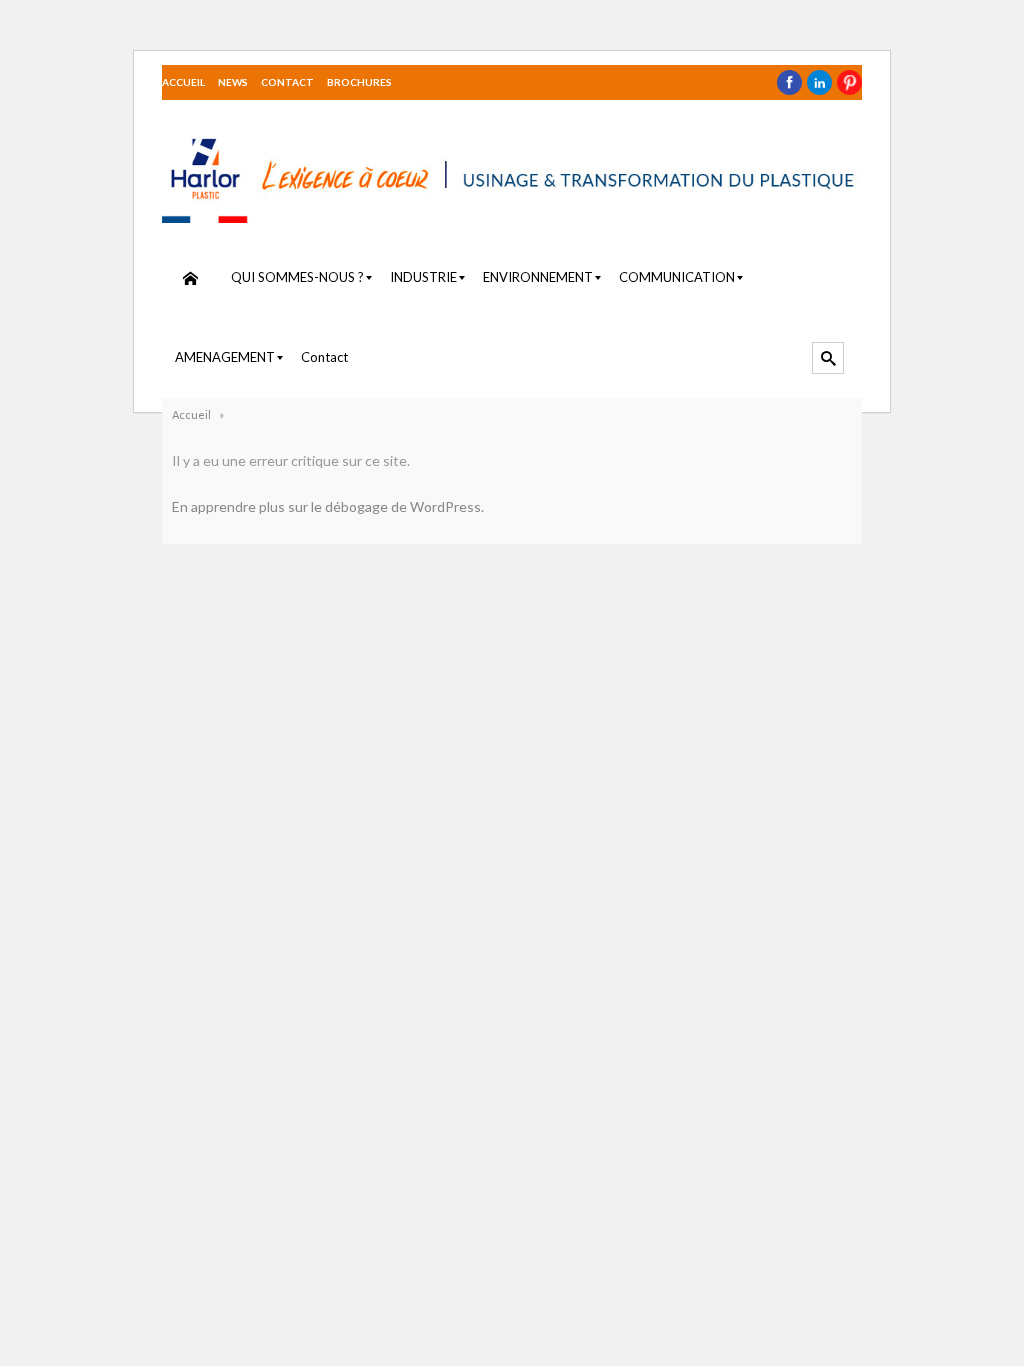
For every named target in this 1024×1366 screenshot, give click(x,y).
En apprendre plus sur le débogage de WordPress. (328, 506)
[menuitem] (190, 278)
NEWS (233, 82)
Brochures (359, 82)
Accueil (183, 82)
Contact (287, 82)
